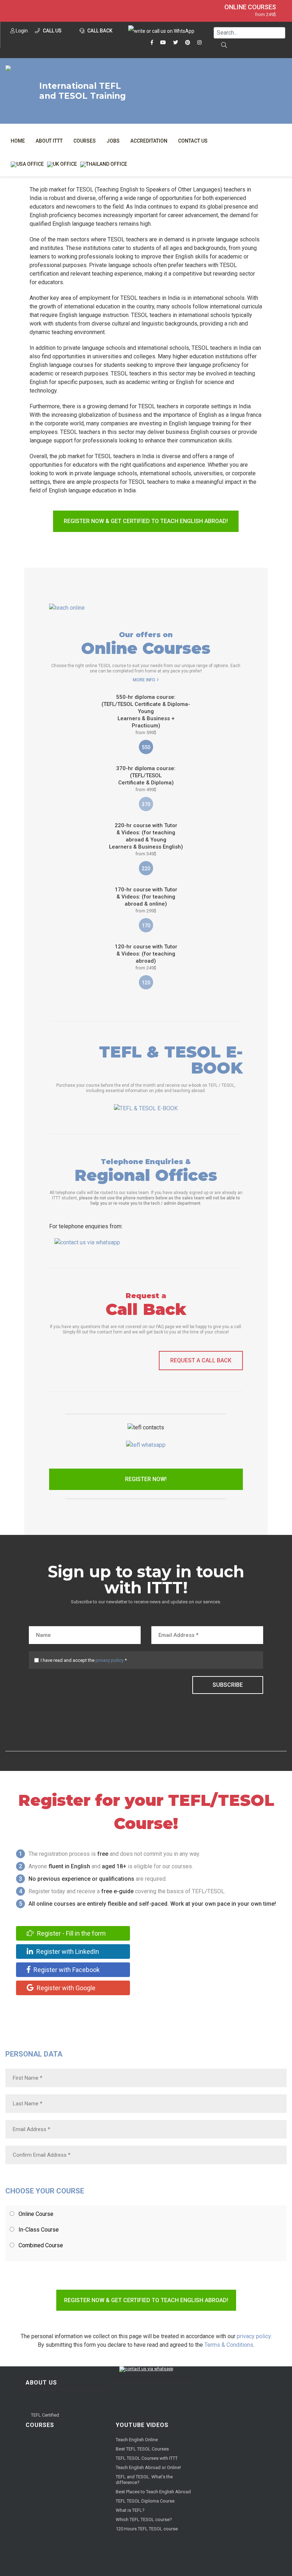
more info (144, 680)
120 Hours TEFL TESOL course (147, 2529)
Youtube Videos (142, 2425)
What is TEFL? (130, 2510)
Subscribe (228, 1685)
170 (146, 926)
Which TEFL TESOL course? (144, 2519)
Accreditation (149, 141)
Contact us (193, 141)
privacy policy (109, 1660)
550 (146, 747)
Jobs (113, 141)
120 (146, 983)
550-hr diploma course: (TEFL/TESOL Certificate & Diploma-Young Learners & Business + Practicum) (146, 715)
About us (41, 2383)
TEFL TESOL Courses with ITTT (147, 2458)
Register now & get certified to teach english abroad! (146, 521)
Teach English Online (137, 2440)
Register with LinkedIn (67, 1952)
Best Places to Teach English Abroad (153, 2492)
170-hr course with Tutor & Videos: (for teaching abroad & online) (146, 900)
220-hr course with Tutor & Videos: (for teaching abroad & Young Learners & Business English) (146, 839)
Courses (85, 141)
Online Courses (250, 7)
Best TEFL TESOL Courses (142, 2449)
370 (146, 804)
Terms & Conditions (229, 2345)
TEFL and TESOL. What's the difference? (144, 2480)
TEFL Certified (45, 2415)
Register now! (146, 1479)
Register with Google (65, 1988)
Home (18, 141)
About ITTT (49, 141)
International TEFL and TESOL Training (82, 91)
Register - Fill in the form (71, 1933)
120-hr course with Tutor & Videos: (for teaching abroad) (146, 957)
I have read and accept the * (84, 1660)
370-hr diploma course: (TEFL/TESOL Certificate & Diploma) (146, 779)
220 (146, 869)
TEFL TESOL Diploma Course (145, 2501)
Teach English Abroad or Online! (148, 2467)
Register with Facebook (66, 1970)
